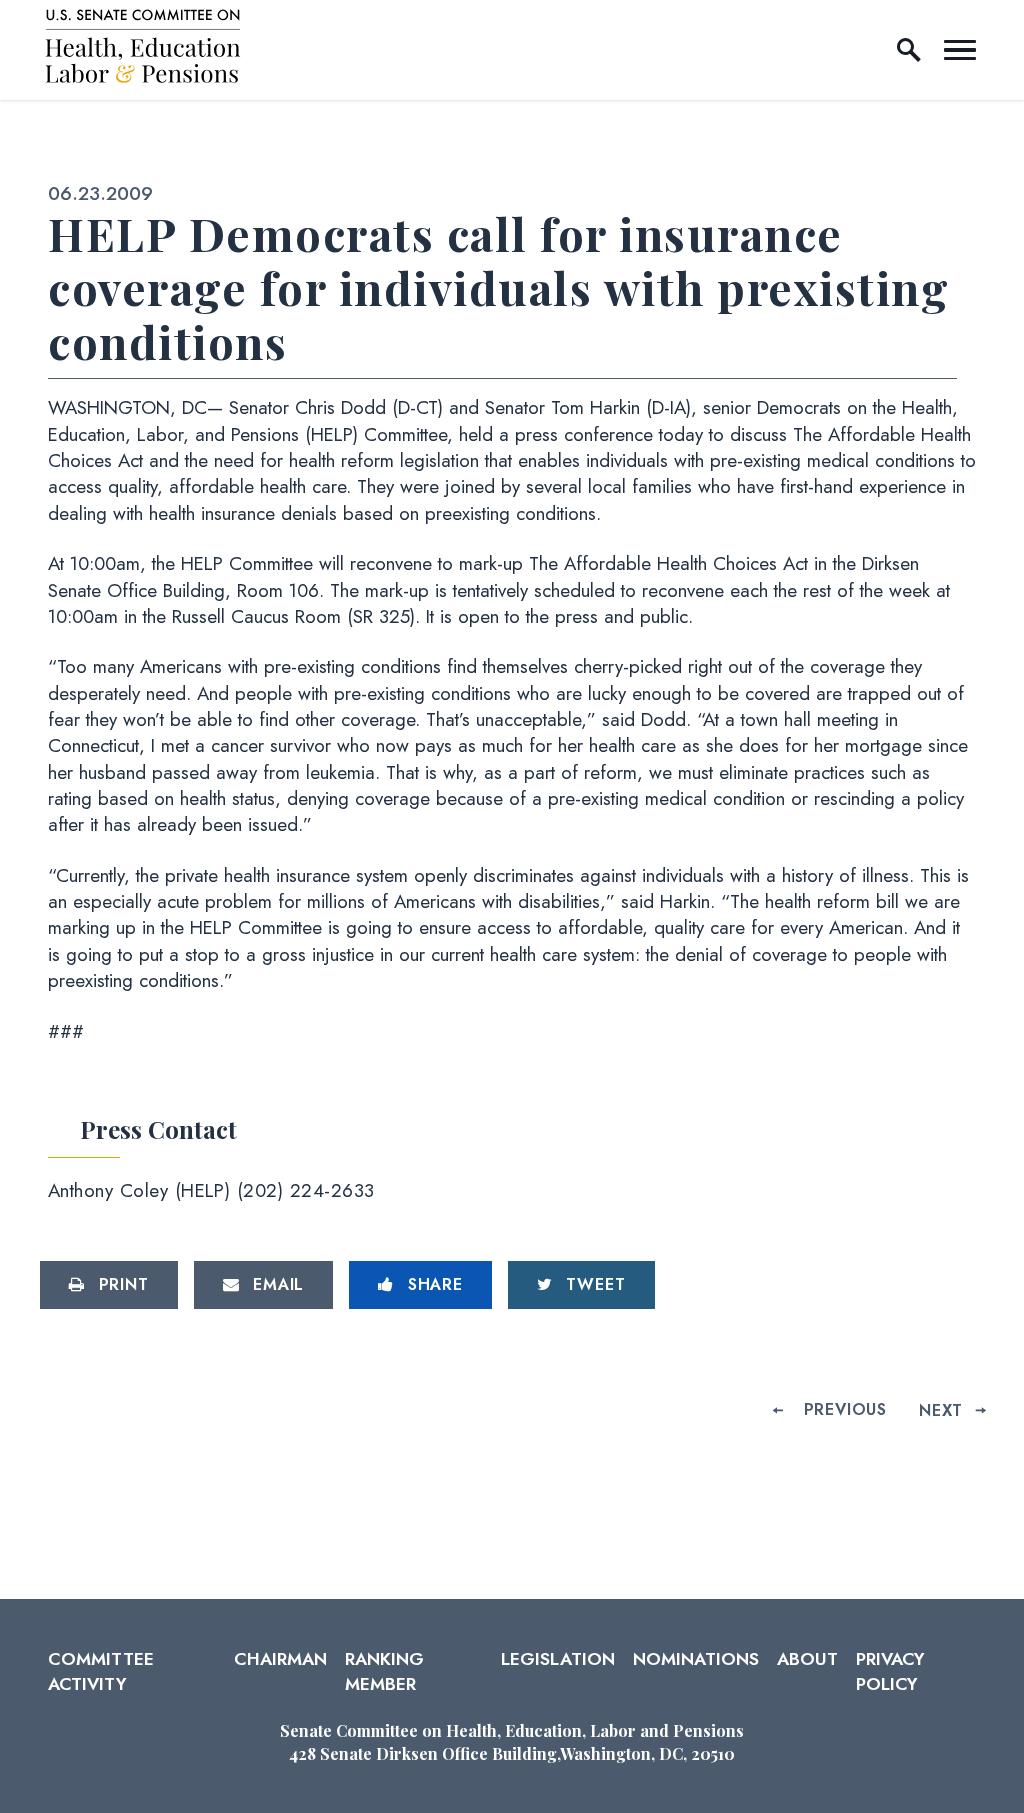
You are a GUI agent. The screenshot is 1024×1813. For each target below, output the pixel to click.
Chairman (280, 1659)
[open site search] (909, 50)
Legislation (558, 1659)
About (807, 1659)
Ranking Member (384, 1671)
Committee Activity (101, 1671)
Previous (845, 1409)
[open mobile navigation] (960, 50)
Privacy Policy (890, 1671)
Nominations (696, 1659)
